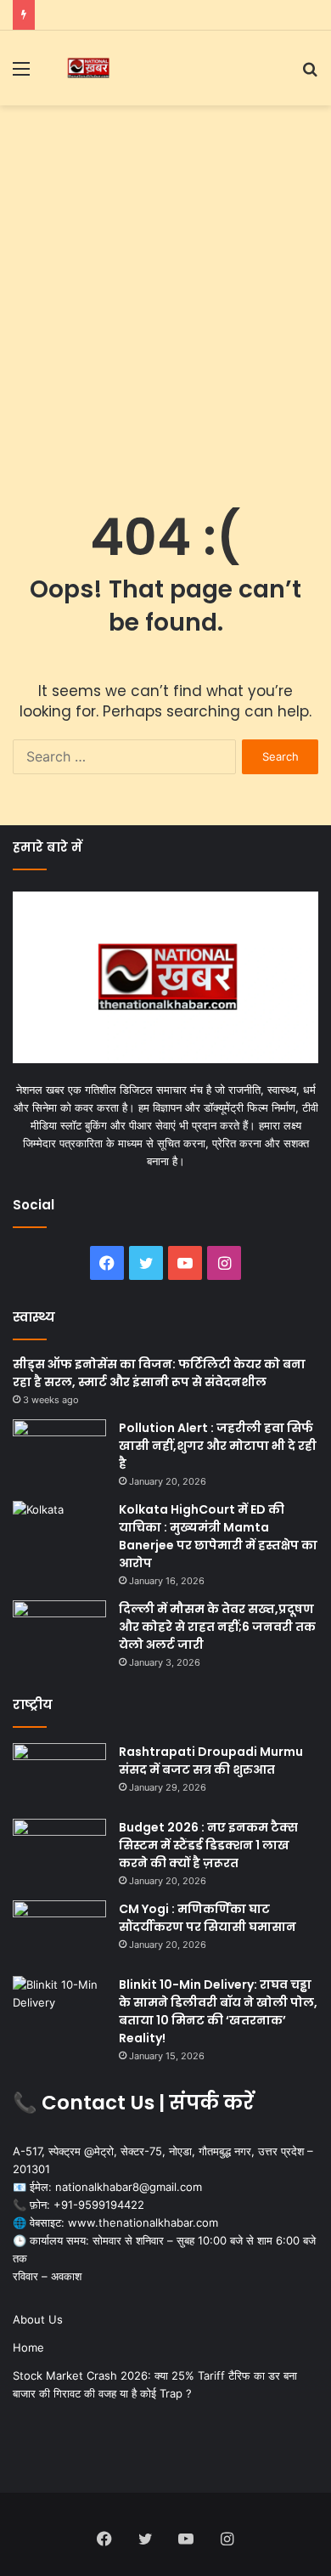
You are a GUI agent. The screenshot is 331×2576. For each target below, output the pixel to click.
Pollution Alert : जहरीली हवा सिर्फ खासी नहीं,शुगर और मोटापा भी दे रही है (218, 1446)
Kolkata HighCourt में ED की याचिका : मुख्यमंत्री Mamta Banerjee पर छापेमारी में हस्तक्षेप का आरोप (218, 1536)
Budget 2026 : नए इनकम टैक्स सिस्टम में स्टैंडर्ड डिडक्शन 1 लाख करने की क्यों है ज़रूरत (208, 1845)
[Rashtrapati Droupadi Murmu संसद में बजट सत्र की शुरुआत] (59, 1775)
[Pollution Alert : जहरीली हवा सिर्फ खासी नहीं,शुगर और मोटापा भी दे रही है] (59, 1451)
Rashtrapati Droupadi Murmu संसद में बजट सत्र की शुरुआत (211, 1761)
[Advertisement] (165, 288)
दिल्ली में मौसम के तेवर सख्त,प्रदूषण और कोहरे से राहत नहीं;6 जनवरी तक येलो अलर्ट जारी (217, 1627)
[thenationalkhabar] (88, 68)
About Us (38, 2319)
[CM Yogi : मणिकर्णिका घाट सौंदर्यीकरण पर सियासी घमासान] (59, 1932)
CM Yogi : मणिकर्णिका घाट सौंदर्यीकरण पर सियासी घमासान (208, 1918)
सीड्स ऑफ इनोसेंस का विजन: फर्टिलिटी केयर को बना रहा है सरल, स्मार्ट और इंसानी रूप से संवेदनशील (159, 1373)
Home (28, 2347)
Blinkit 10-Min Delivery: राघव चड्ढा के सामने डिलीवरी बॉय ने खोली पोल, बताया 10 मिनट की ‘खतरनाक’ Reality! (218, 2011)
